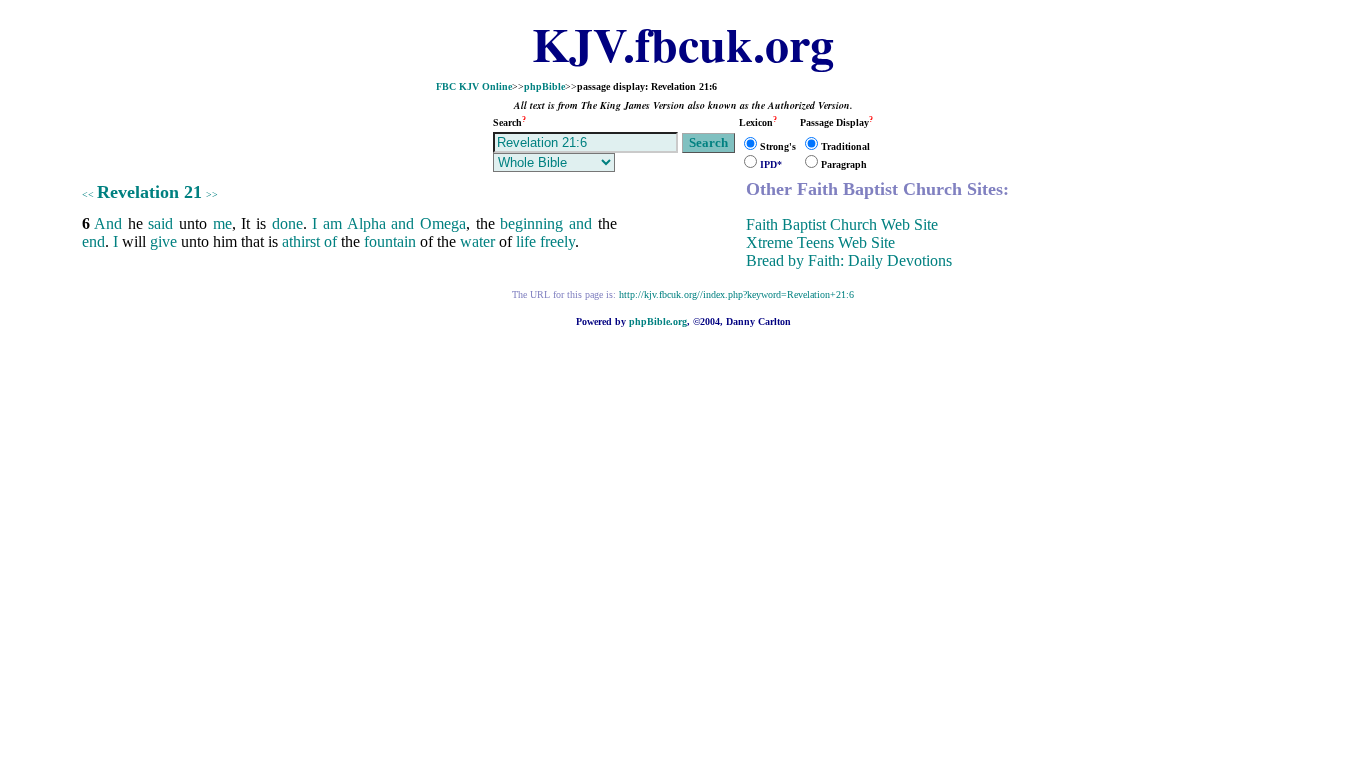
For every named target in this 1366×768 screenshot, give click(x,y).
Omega (443, 223)
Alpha (366, 223)
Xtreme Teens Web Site (820, 242)
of (330, 241)
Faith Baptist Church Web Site (842, 224)
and (402, 223)
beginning (531, 223)
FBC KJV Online (474, 86)
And (108, 223)
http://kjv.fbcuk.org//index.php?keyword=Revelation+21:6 (736, 294)
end (93, 241)
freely (557, 241)
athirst (301, 241)
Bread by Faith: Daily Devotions (849, 260)
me (222, 223)
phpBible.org (658, 321)
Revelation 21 (149, 192)
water (477, 241)
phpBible (544, 86)
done (287, 223)
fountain (390, 241)
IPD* (771, 164)
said (160, 223)
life (526, 241)
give (163, 241)
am (332, 223)
